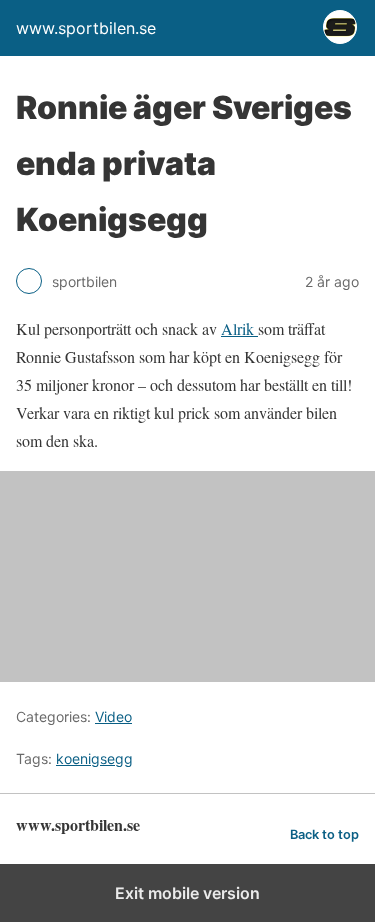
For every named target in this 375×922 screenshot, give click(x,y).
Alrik (239, 328)
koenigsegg (94, 758)
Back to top (324, 834)
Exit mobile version (187, 893)
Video (113, 716)
